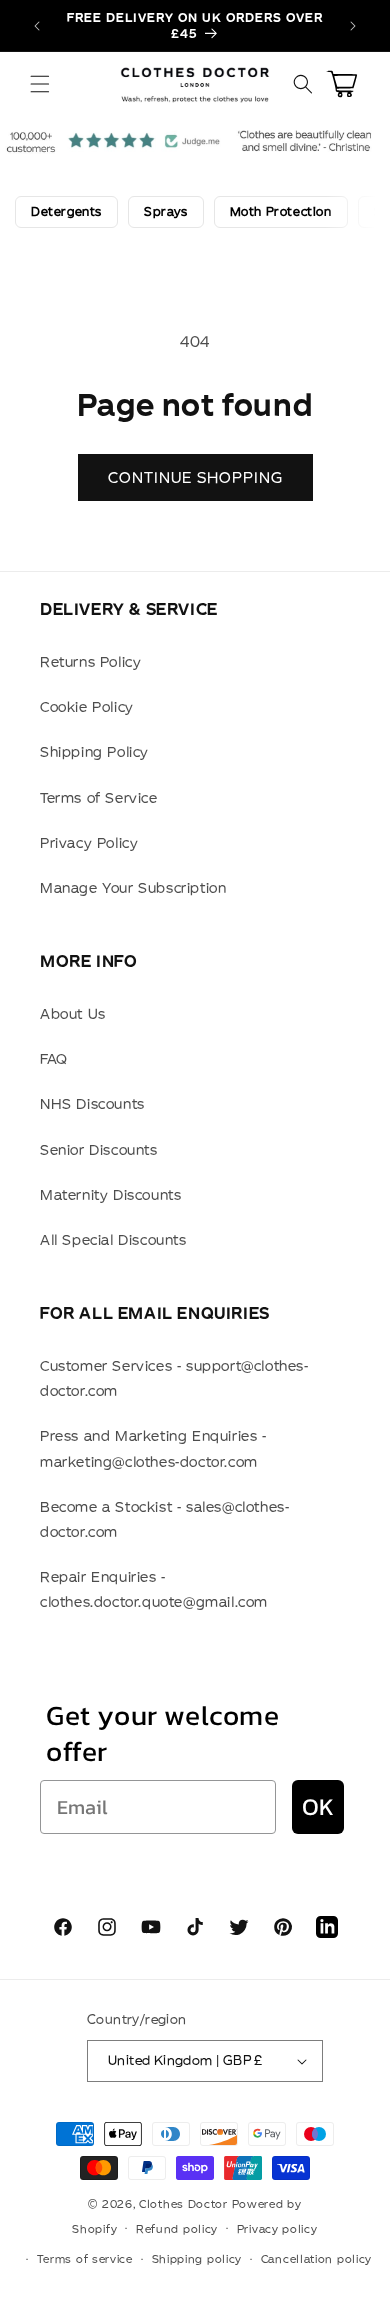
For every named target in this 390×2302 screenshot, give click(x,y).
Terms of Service (99, 798)
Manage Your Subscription (133, 888)
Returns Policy (90, 662)
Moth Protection (281, 211)
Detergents (66, 211)
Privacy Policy (89, 843)
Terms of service (85, 2259)
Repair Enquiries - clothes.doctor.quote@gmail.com (154, 1589)
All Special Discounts (113, 1240)
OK (318, 1806)
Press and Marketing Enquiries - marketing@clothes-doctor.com (153, 1448)
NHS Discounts (92, 1104)
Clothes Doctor (183, 2204)
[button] (40, 84)
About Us (73, 1014)
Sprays (166, 211)
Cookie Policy (87, 707)
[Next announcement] (353, 26)
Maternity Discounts (110, 1195)
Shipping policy (197, 2259)
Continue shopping (195, 477)
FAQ (54, 1059)
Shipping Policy (94, 752)
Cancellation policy (316, 2259)
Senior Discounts (99, 1150)
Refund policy (177, 2229)
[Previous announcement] (37, 26)
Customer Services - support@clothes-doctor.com (174, 1378)
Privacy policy (277, 2229)
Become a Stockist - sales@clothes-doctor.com (164, 1519)
